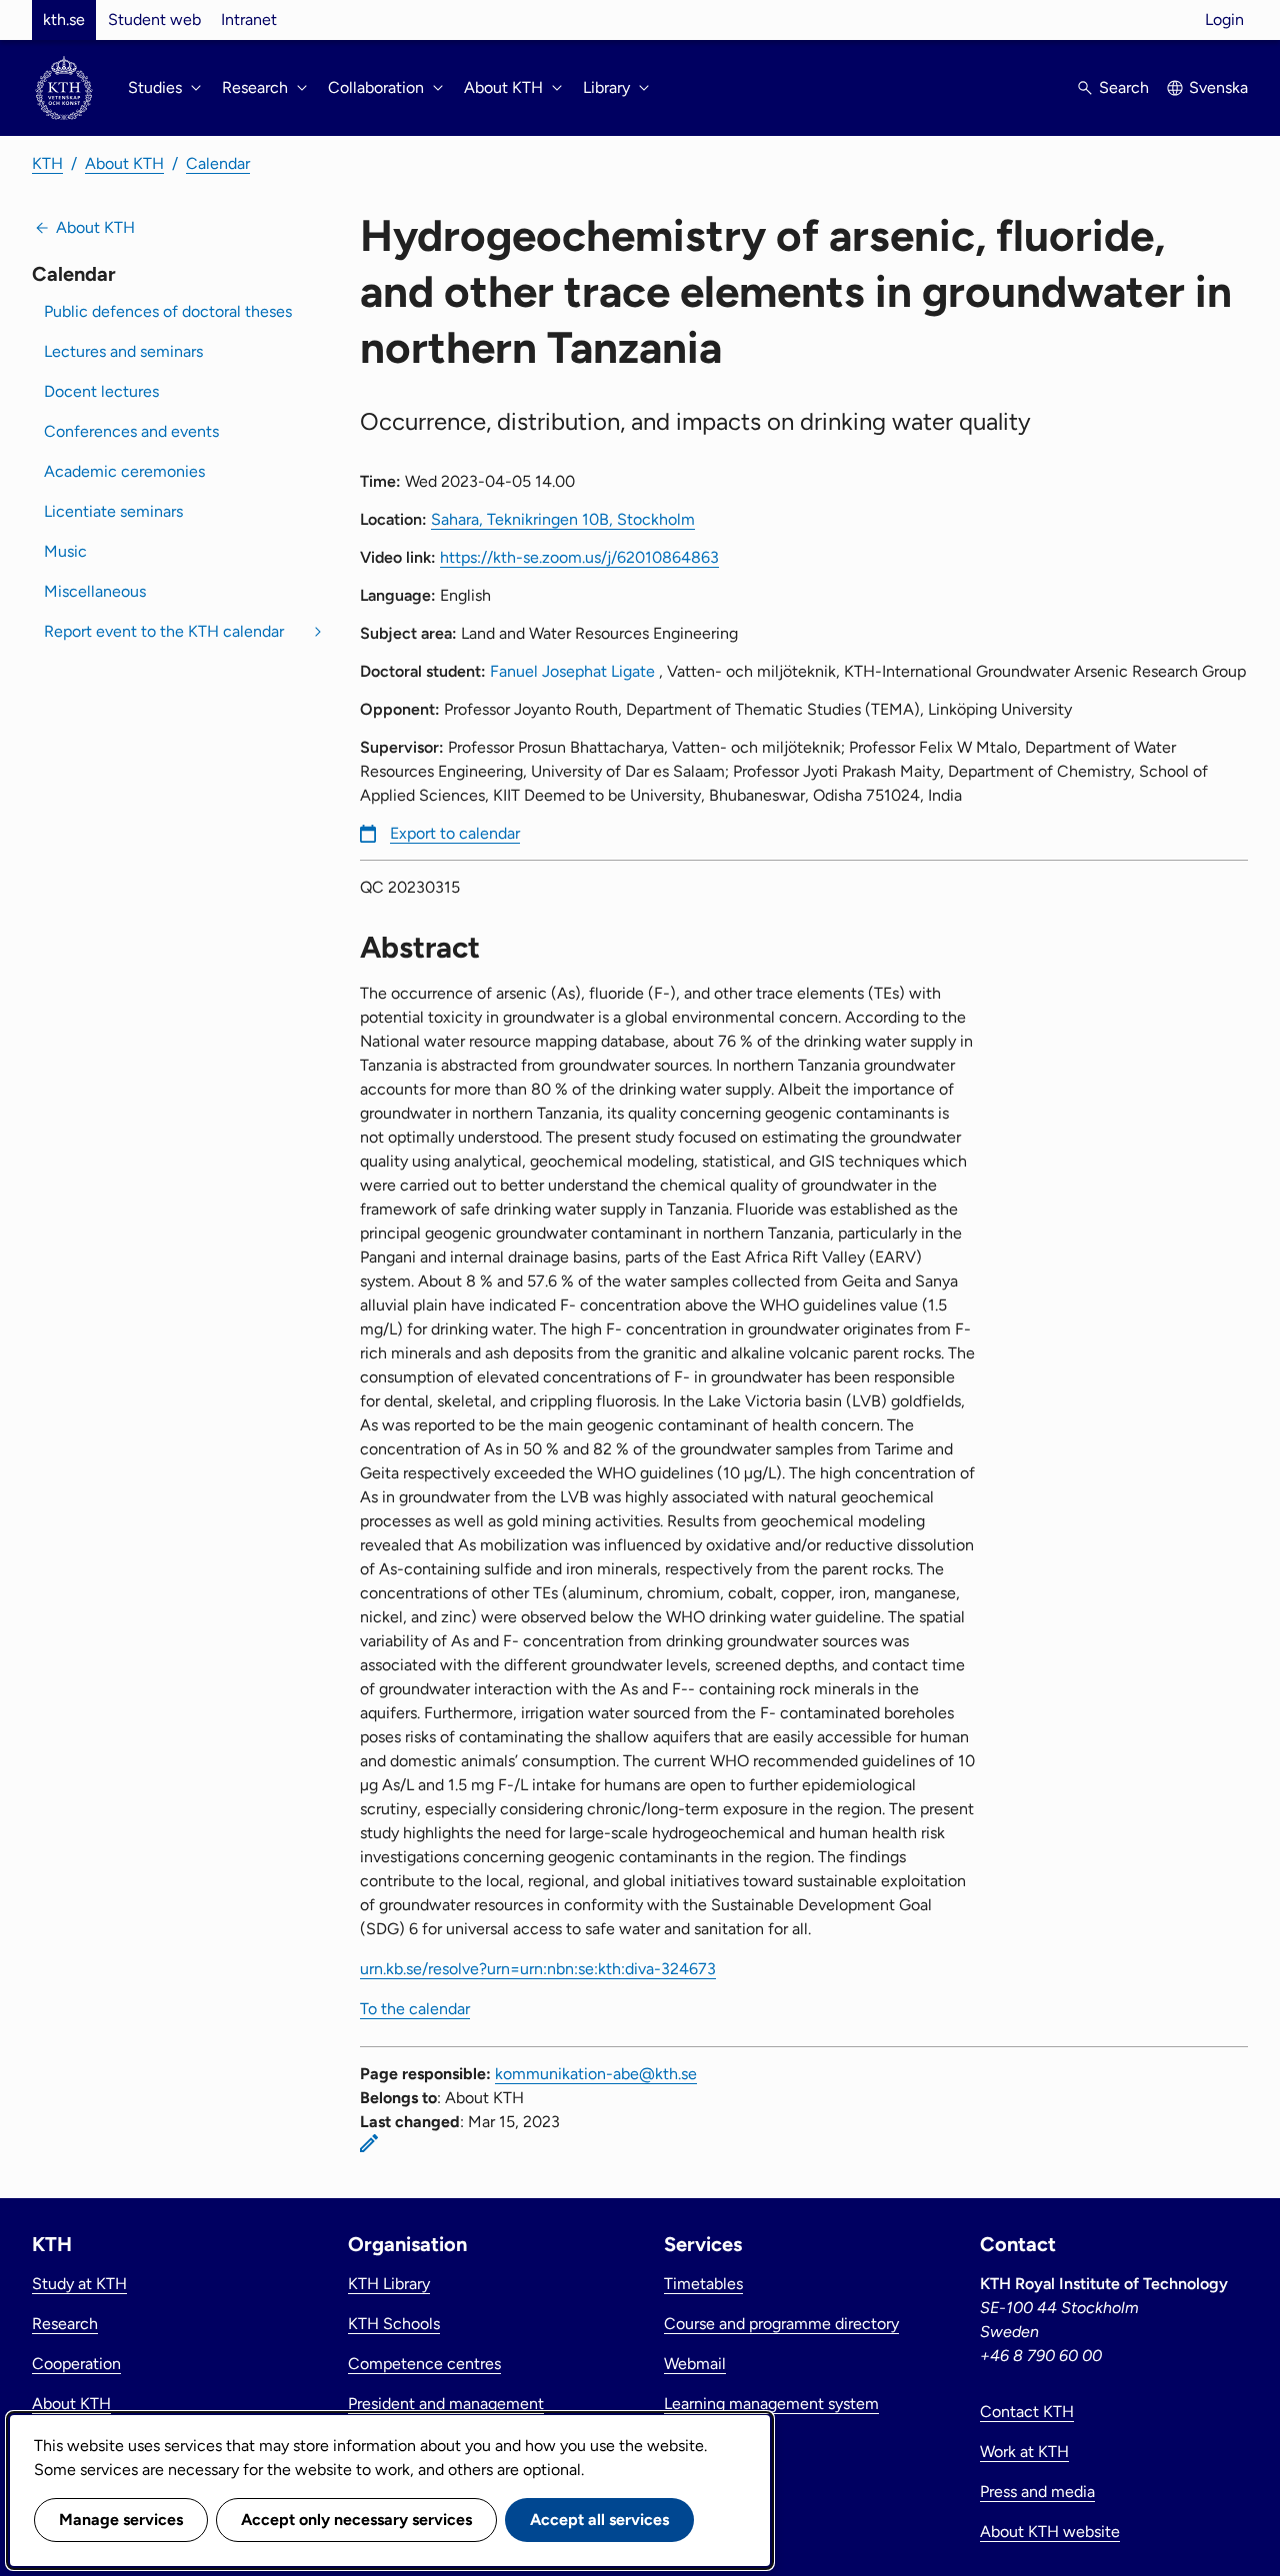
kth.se (64, 19)
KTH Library (389, 2284)
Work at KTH (1024, 2452)
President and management (446, 2404)
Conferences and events (131, 431)
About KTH (124, 163)
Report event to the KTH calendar (164, 631)
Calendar (218, 163)
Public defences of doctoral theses (168, 311)
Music (65, 551)
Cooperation (76, 2364)
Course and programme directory (781, 2324)
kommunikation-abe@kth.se (596, 2074)
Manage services (121, 2520)
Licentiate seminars (113, 511)
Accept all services (599, 2520)
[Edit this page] (369, 2143)
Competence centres (424, 2364)
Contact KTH (1027, 2412)
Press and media (1037, 2492)
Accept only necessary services (356, 2520)
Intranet (249, 19)
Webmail (695, 2364)
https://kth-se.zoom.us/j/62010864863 (579, 557)
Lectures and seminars (123, 351)
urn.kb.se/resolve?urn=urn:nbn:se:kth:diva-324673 (538, 1969)
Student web (154, 19)
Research (65, 2324)
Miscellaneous (95, 591)
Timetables (703, 2284)
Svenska (1218, 87)
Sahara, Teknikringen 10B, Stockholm (563, 519)
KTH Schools (394, 2324)
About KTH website (1050, 2532)
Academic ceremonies (124, 471)
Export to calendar (455, 833)
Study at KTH (79, 2284)
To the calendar (415, 2009)
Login (1224, 19)
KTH (47, 163)
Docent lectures (101, 391)
